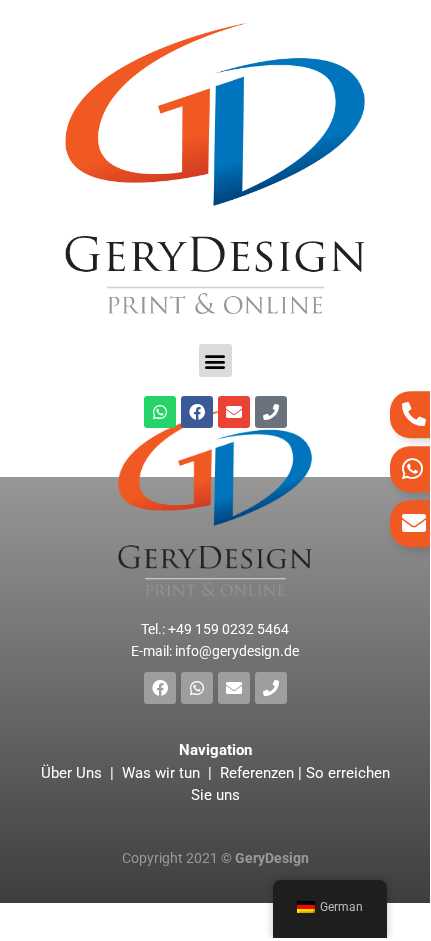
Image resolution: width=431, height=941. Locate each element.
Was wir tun (161, 773)
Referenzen (257, 773)
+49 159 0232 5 (228, 629)
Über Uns (73, 773)
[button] (215, 360)
